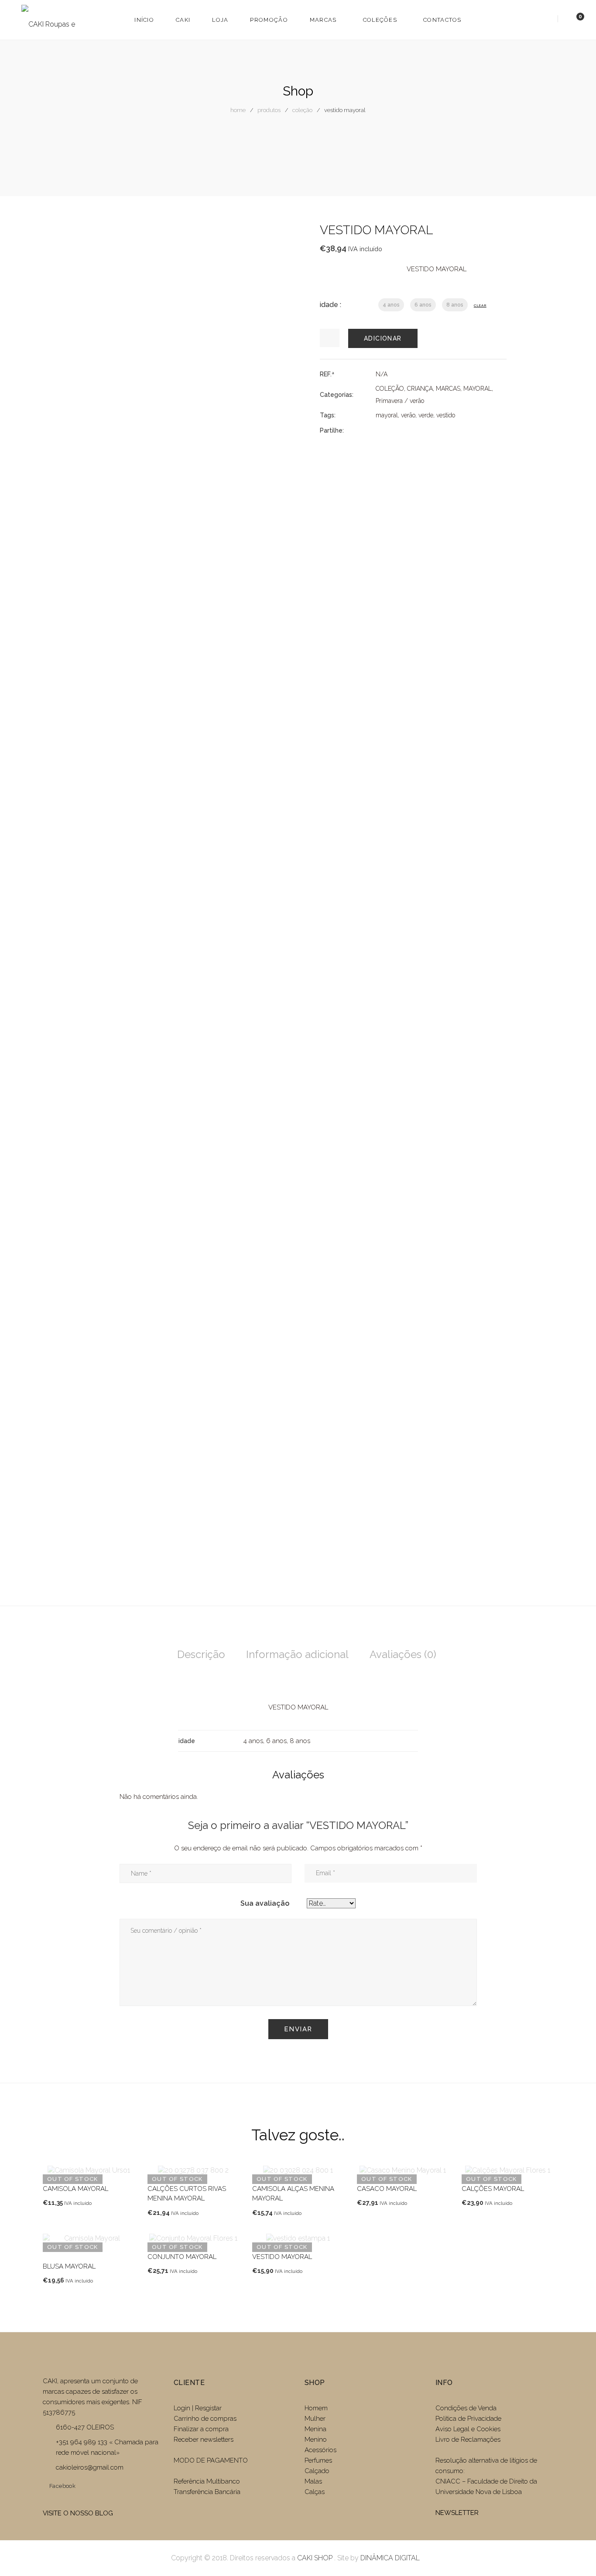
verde (426, 415)
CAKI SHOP (315, 2558)
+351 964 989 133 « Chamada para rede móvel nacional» (107, 2447)
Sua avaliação (265, 1903)
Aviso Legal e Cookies (469, 2429)
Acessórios (320, 2450)
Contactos (442, 20)
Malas (313, 2481)
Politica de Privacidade (468, 2419)
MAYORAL (478, 389)
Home (238, 110)
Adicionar (383, 338)
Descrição (201, 1654)
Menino (316, 2440)
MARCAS (323, 20)
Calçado (317, 2471)
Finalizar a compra (201, 2429)
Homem (316, 2408)
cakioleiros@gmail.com (90, 2467)
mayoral (387, 415)
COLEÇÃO (302, 110)
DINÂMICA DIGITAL (389, 2558)
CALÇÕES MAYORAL (493, 2189)
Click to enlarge (278, 238)
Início (144, 20)
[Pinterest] (425, 430)
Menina (315, 2429)
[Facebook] (378, 430)
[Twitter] (394, 430)
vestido (446, 415)
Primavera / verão (400, 401)
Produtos (269, 110)
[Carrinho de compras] (572, 19)
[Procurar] (547, 19)
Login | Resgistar (198, 2408)
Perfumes (318, 2460)
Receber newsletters (204, 2440)
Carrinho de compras (205, 2419)
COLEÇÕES (380, 20)
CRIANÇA (420, 389)
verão (408, 415)
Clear (480, 305)
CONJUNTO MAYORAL (182, 2257)
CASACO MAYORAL (387, 2189)
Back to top (576, 2553)
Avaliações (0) (403, 1654)
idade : (331, 305)
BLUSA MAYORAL (69, 2266)
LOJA (220, 20)
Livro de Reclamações (468, 2440)
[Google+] (410, 430)
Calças (315, 2492)
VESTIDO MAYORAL (282, 2257)
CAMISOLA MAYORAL (75, 2189)
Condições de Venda (466, 2408)
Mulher (315, 2419)
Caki (183, 20)
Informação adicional (297, 1654)
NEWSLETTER (457, 2513)
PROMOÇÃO (269, 20)
